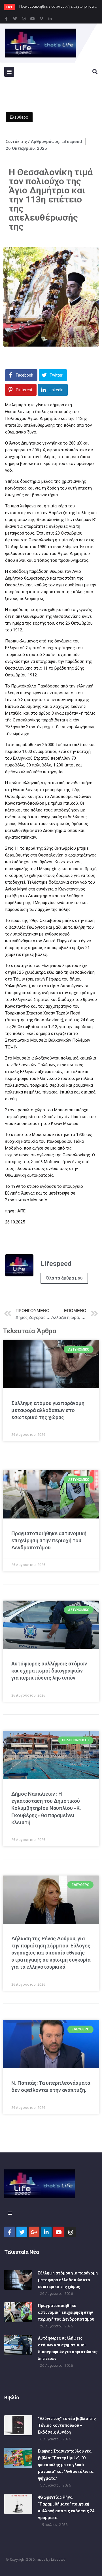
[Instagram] (24, 19)
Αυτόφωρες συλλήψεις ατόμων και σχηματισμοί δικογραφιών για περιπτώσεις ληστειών (49, 1671)
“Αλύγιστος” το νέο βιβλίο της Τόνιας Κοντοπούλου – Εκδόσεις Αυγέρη (67, 2425)
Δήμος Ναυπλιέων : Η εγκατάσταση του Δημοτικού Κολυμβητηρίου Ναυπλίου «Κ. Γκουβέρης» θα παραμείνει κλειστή (46, 1808)
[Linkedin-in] (50, 19)
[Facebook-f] (6, 19)
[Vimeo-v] (41, 19)
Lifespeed (58, 2560)
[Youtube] (33, 19)
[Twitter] (15, 19)
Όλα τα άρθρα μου (64, 1278)
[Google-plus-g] (34, 2232)
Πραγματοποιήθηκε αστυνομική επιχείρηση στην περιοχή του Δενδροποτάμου (49, 1540)
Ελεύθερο (19, 117)
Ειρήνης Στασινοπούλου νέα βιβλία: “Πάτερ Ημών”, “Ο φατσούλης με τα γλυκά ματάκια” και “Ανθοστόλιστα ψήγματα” (66, 2465)
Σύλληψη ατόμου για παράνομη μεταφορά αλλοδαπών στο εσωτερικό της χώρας (48, 1410)
